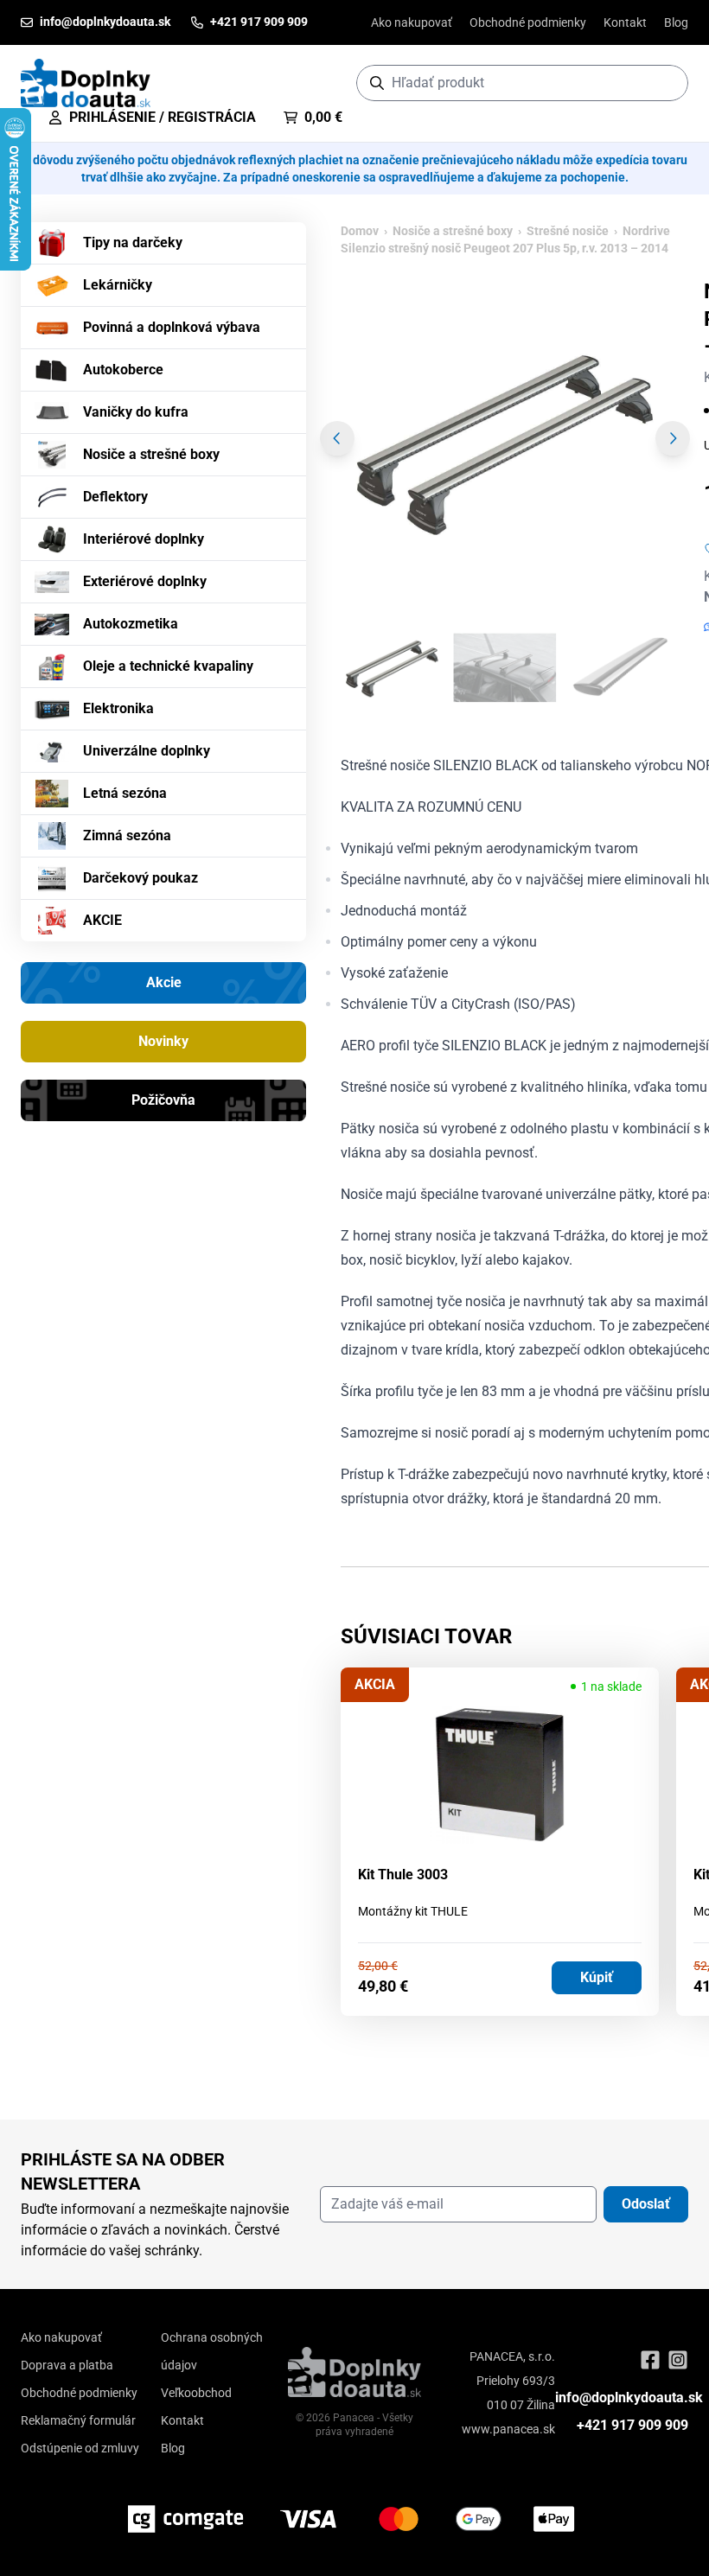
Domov (360, 231)
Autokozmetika (131, 624)
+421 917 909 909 (632, 2425)
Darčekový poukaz (141, 878)
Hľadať (666, 83)
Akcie (164, 982)
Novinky (163, 1041)
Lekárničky (118, 285)
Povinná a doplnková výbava (172, 327)
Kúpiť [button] (597, 1977)
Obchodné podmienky (528, 22)
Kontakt (625, 22)
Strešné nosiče (568, 231)
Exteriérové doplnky (145, 581)
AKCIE (102, 920)
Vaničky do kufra (136, 412)
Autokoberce (123, 370)
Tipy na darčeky (133, 242)
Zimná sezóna (127, 835)
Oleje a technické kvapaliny (168, 666)
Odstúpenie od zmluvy (80, 2448)
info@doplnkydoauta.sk (629, 2397)
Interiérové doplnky (144, 539)
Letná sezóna (125, 793)
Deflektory (115, 497)
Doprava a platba (67, 2365)
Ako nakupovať (412, 22)
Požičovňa (163, 1100)
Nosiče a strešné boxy (151, 454)
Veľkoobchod (196, 2393)
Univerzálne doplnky (147, 751)
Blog (676, 22)
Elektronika (118, 708)
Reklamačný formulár (78, 2420)
